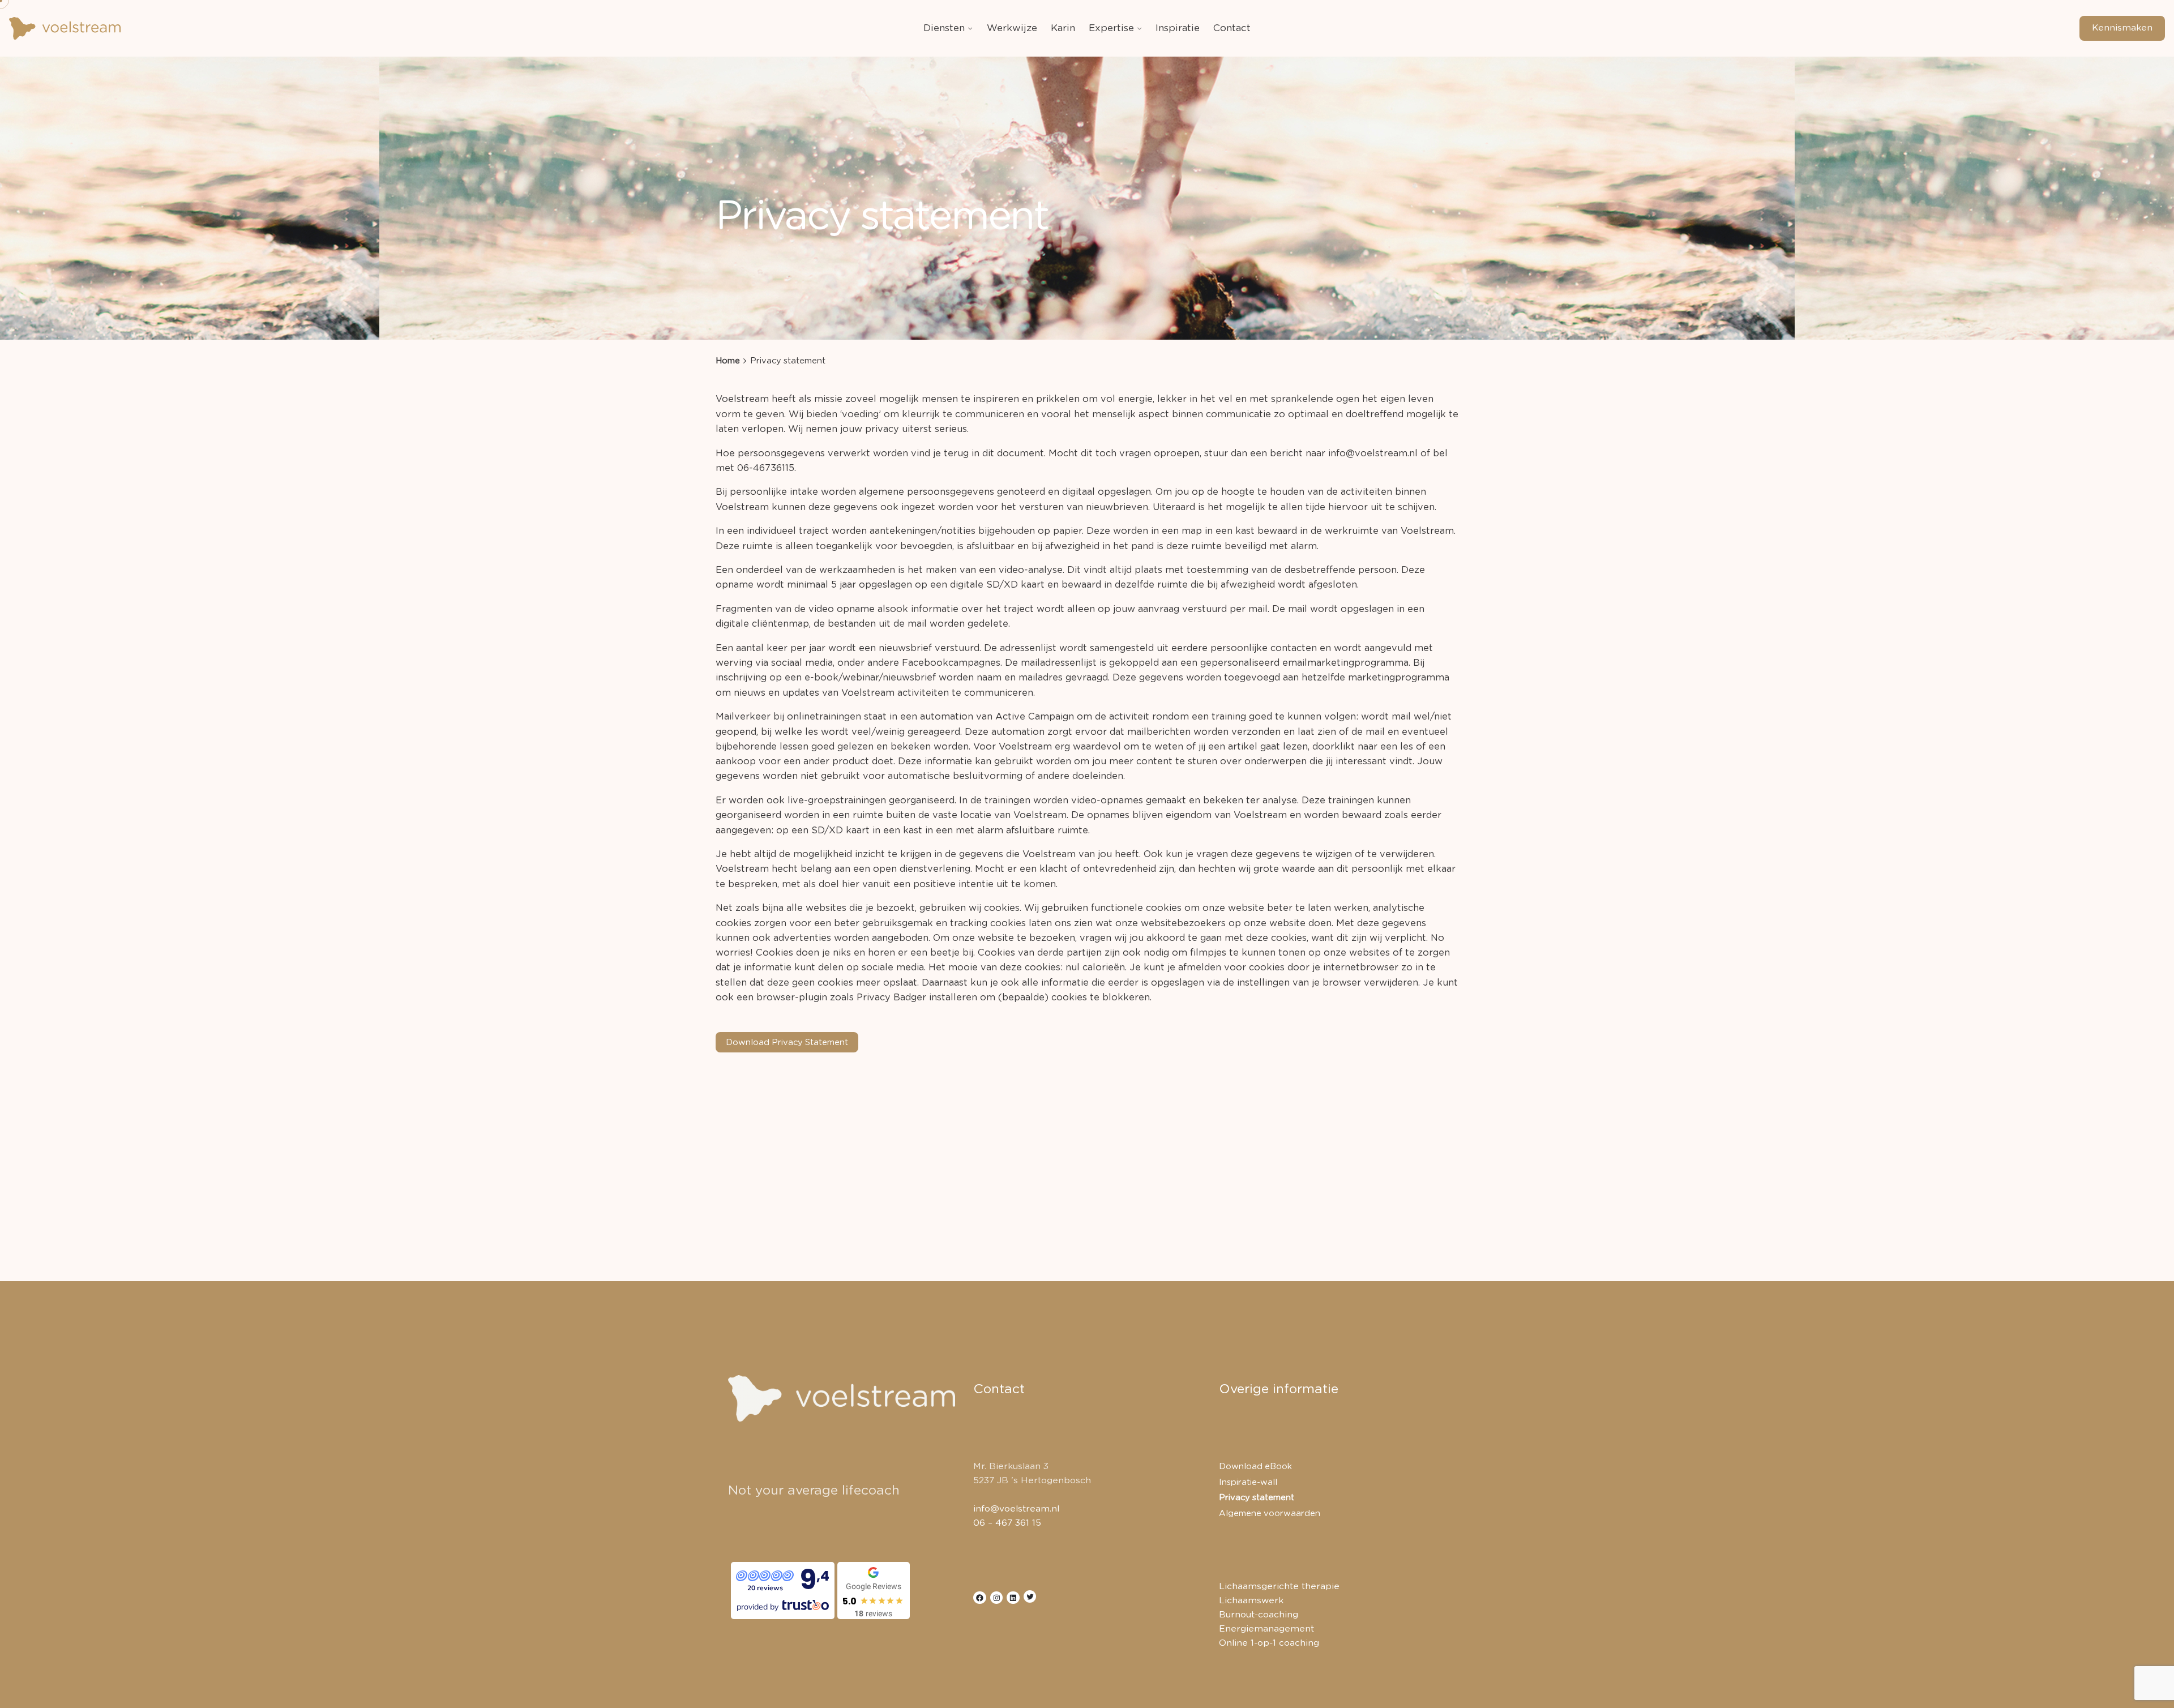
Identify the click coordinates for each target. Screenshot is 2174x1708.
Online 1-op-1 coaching (1269, 1643)
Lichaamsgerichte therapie (1279, 1587)
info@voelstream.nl (1016, 1509)
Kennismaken (2122, 28)
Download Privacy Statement (787, 1043)
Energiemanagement (1266, 1629)
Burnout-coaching (1259, 1615)
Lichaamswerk (1251, 1601)
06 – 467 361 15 (1007, 1523)
